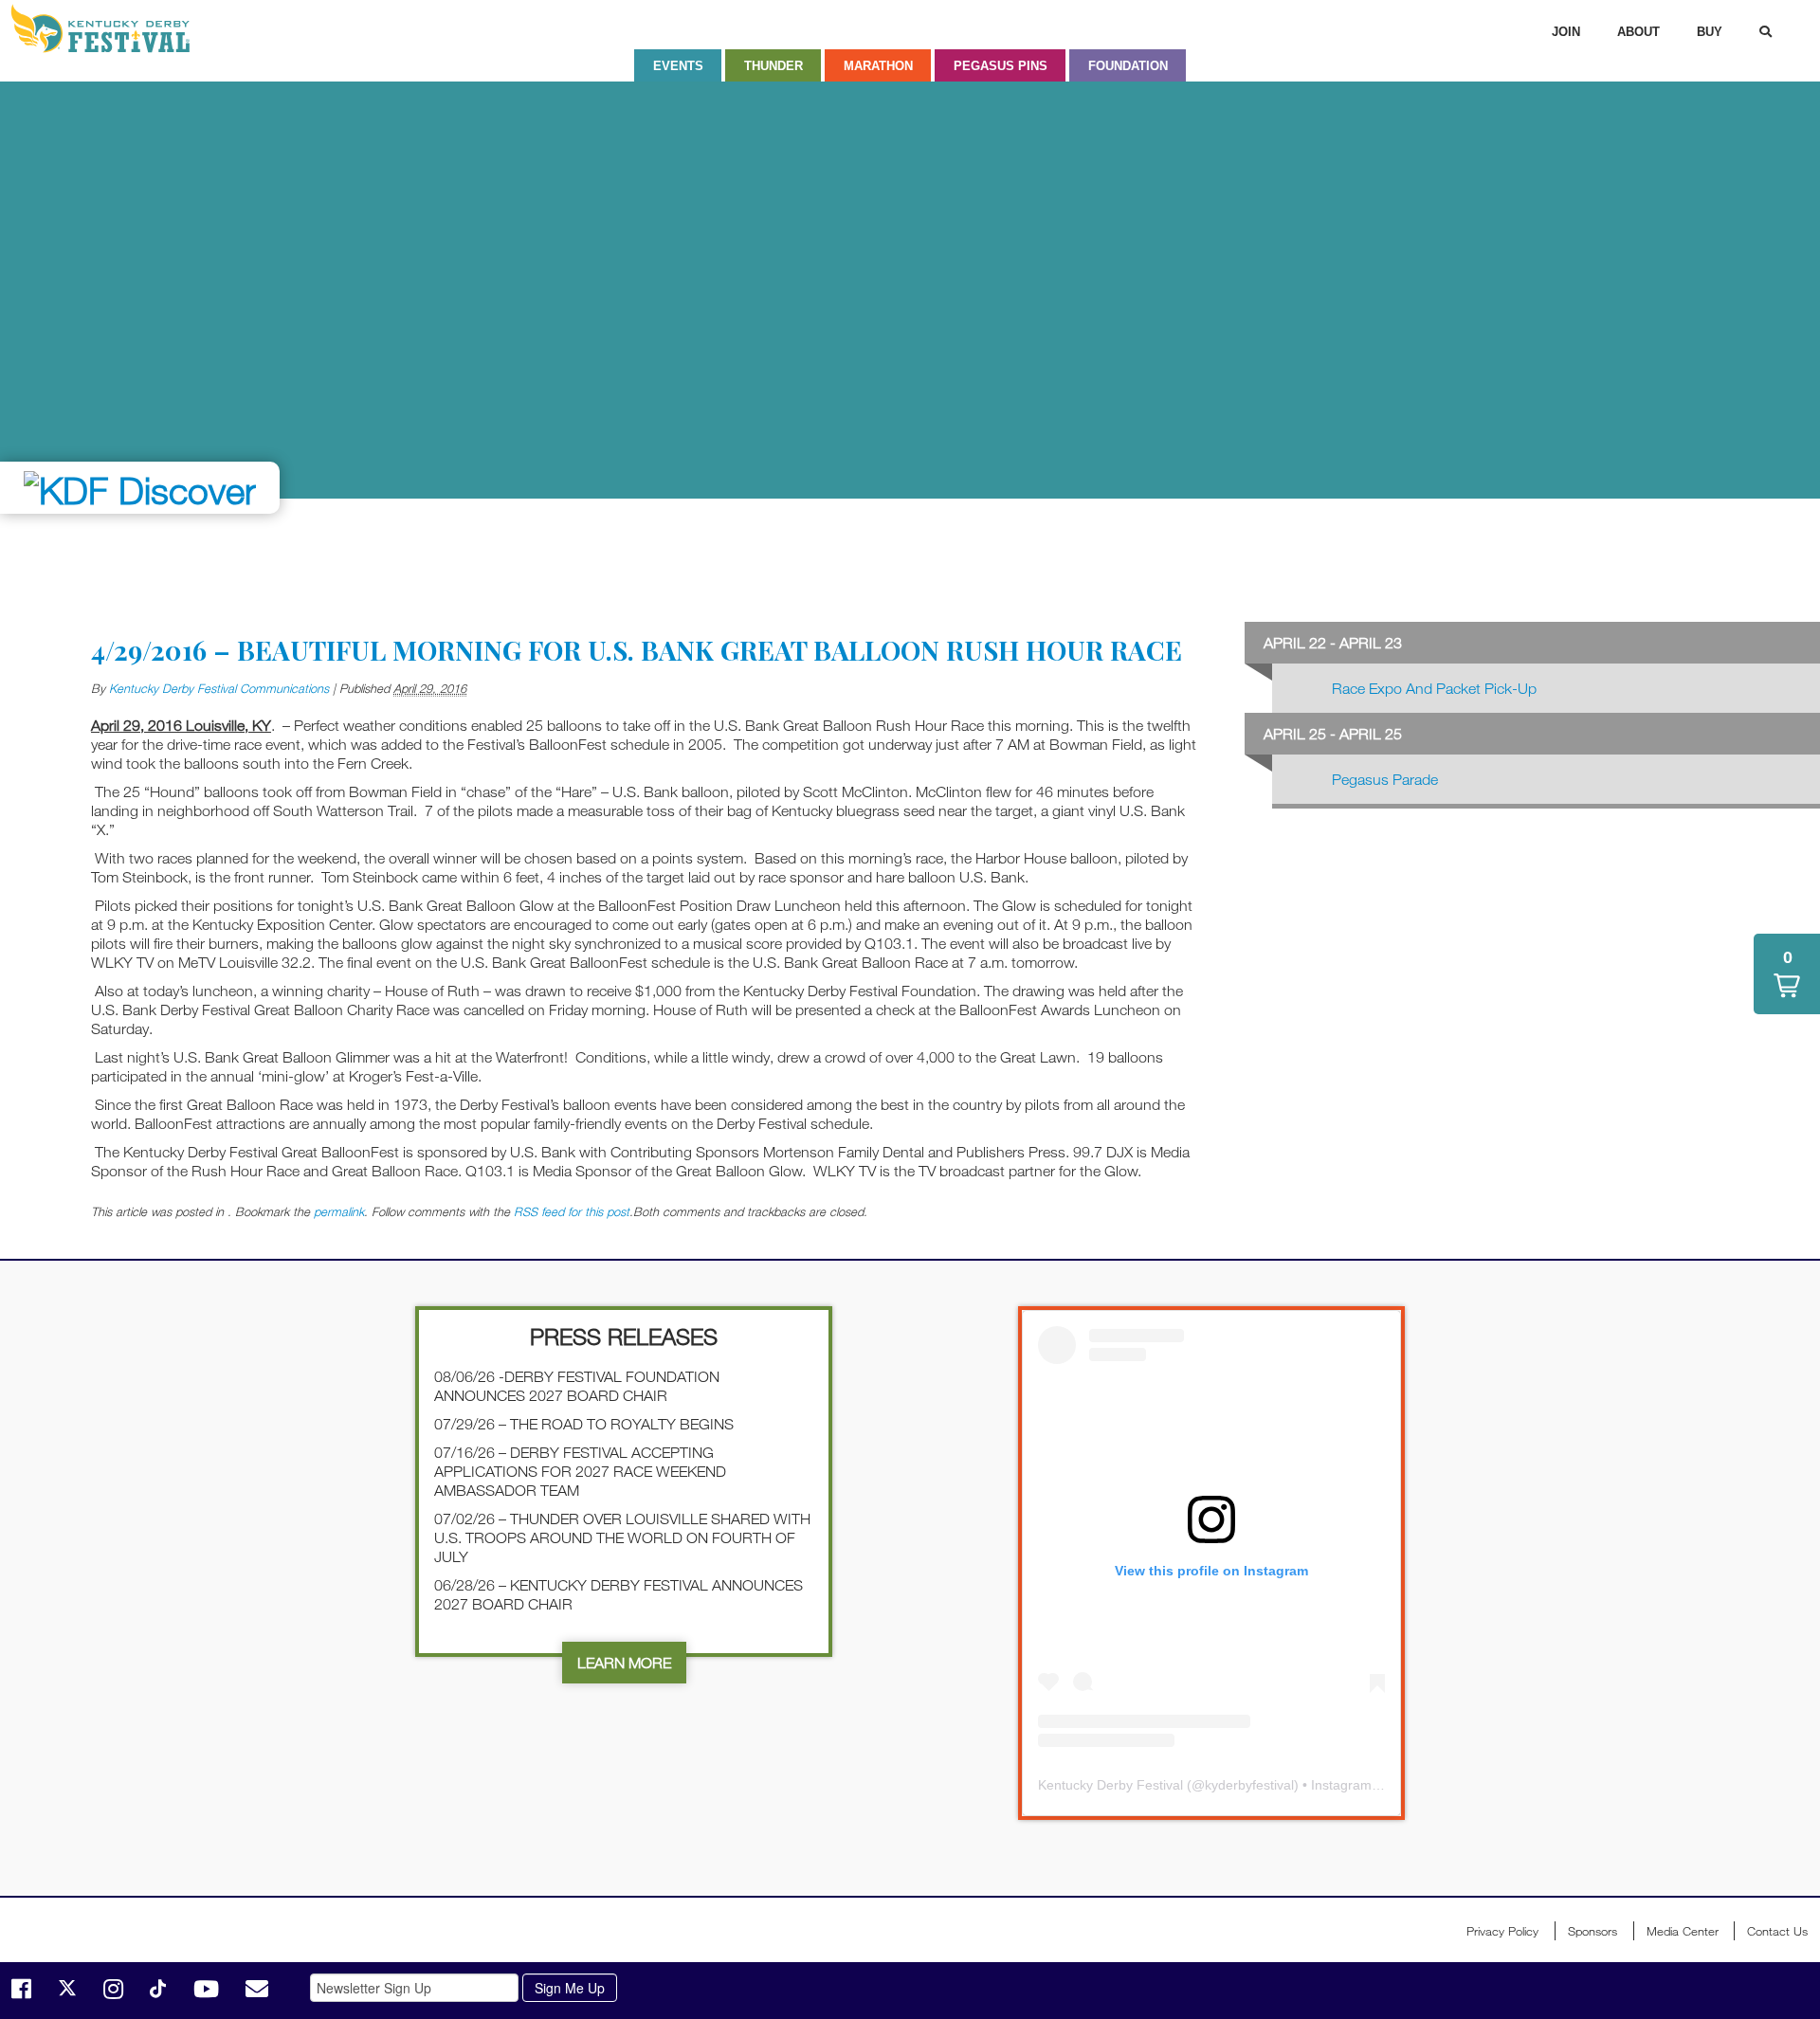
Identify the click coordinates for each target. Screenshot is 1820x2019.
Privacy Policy (1502, 1931)
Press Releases (624, 1336)
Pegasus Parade (1385, 779)
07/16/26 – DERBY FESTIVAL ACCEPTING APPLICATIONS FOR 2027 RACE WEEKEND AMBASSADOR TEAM (580, 1471)
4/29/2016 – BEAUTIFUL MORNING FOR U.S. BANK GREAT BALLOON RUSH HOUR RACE (637, 650)
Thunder (773, 66)
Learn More (624, 1663)
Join (1566, 32)
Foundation (1128, 66)
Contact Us (1777, 1931)
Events (678, 66)
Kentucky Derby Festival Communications (219, 688)
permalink (339, 1211)
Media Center (1683, 1931)
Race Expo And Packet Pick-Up (1434, 688)
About (1638, 32)
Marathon (878, 66)
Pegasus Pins (1001, 66)
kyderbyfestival (1249, 1785)
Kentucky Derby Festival (111, 28)
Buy (1710, 32)
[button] (1787, 974)
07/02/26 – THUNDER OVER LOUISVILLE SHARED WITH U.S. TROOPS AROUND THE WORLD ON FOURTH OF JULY (622, 1537)
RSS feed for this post (572, 1211)
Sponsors (1592, 1931)
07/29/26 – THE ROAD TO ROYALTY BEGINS (584, 1424)
